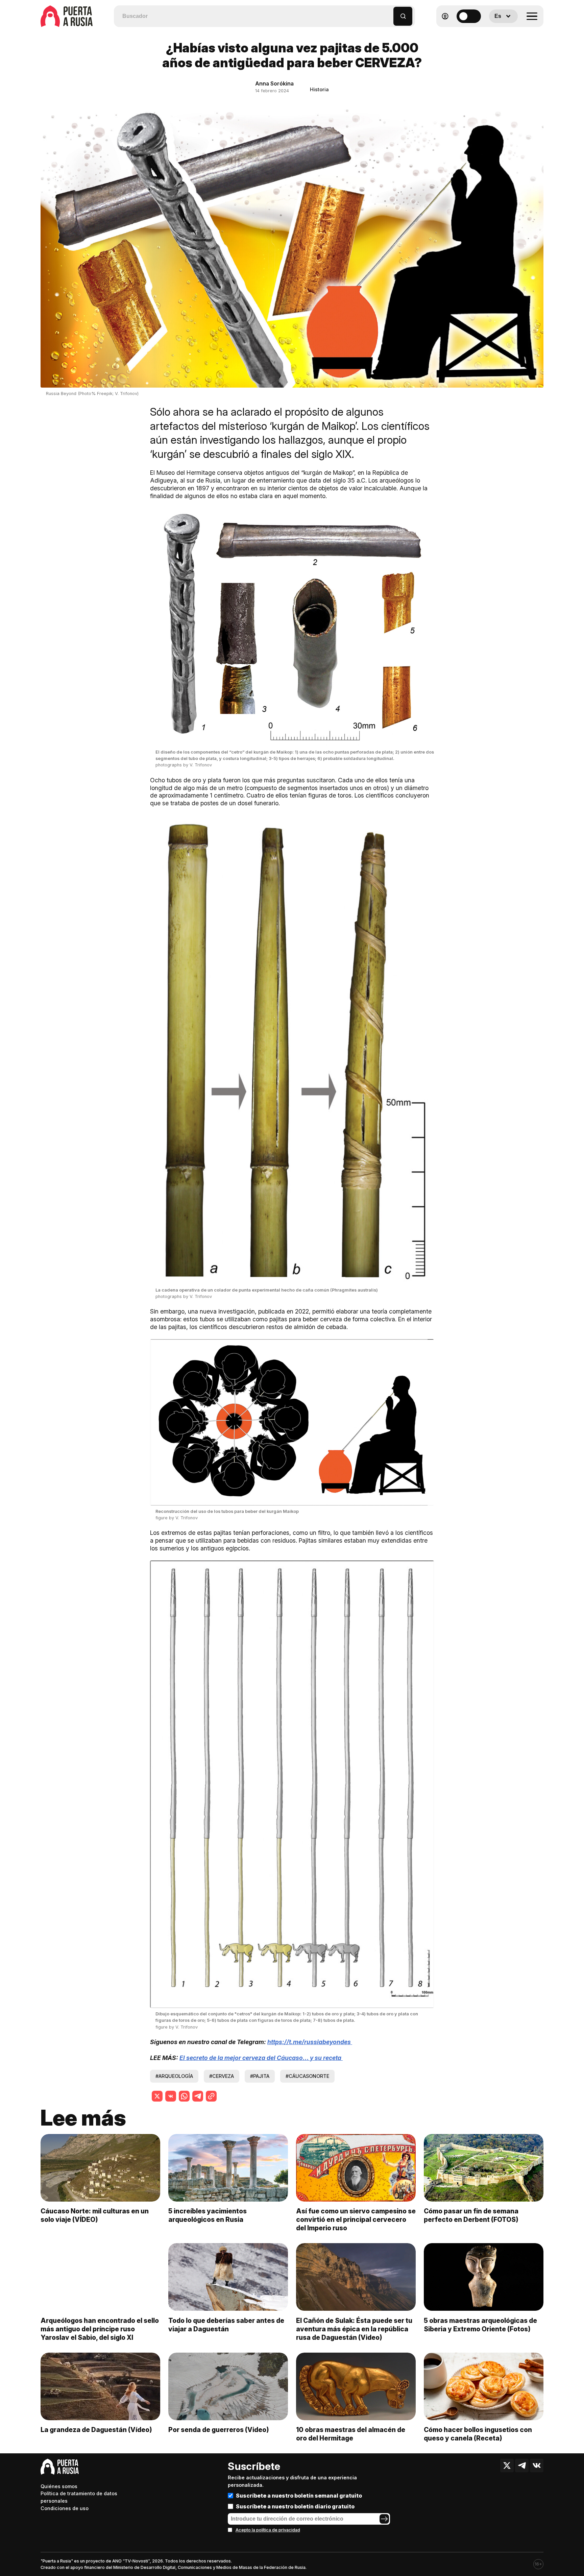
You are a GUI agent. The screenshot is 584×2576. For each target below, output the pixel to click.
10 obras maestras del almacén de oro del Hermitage (351, 2434)
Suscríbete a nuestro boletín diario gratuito (295, 2506)
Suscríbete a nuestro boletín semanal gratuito (299, 2496)
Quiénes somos (59, 2486)
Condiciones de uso (65, 2508)
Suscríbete (254, 2466)
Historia (319, 89)
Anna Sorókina (274, 83)
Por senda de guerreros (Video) (219, 2430)
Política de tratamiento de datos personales (79, 2497)
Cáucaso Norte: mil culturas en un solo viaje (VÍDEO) (95, 2215)
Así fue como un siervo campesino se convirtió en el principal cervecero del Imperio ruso (356, 2219)
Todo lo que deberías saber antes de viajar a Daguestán (226, 2325)
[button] (388, 13)
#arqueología (174, 2076)
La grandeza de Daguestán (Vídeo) (96, 2430)
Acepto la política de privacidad (268, 2530)
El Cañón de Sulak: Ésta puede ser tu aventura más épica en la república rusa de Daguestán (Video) (354, 2329)
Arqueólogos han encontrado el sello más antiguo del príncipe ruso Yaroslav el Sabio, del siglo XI (100, 2329)
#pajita (260, 2076)
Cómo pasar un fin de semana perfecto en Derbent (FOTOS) (471, 2215)
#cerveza (222, 2076)
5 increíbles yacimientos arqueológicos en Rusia (208, 2215)
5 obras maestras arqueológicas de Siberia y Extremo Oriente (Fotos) (480, 2325)
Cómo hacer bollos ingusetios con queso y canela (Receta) (478, 2434)
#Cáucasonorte (307, 2076)
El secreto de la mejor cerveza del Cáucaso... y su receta (261, 2058)
